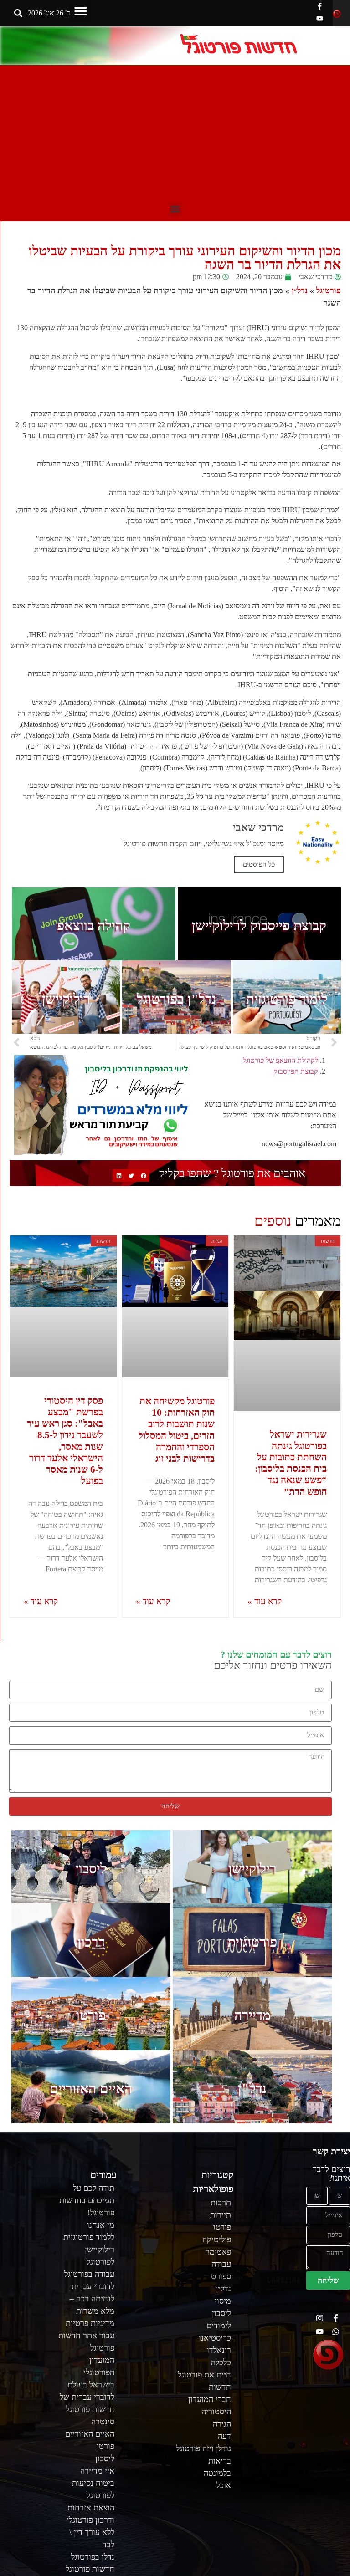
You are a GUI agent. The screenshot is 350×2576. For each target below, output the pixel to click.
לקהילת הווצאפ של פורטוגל (281, 1060)
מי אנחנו (101, 2225)
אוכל (224, 2485)
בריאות (220, 2461)
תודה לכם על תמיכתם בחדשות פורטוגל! (87, 2200)
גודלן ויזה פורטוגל (203, 2448)
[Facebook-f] (320, 6)
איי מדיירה (97, 2471)
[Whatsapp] (336, 2332)
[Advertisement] (175, 133)
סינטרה (103, 2422)
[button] (80, 11)
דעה (224, 2436)
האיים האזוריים (91, 2089)
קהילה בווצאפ (94, 926)
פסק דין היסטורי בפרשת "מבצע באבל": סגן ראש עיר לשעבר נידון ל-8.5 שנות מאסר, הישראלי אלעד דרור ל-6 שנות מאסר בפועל (65, 1441)
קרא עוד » (265, 1601)
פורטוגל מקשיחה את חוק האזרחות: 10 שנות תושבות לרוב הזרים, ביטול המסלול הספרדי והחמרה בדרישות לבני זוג (177, 1430)
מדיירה (252, 2015)
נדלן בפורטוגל (93, 2557)
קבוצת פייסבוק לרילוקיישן (259, 926)
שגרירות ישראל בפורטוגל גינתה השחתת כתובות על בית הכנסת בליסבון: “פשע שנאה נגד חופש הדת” (291, 1463)
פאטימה (218, 2252)
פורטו (91, 2015)
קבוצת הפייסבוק (296, 1071)
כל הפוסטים (259, 864)
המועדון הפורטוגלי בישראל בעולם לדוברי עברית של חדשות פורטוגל (87, 2385)
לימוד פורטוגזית (287, 999)
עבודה (221, 2264)
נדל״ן (300, 291)
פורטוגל (329, 291)
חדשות (220, 2387)
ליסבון (91, 1869)
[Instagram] (320, 2318)
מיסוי (223, 2301)
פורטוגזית (252, 1942)
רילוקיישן (66, 999)
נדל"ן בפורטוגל (176, 999)
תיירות (221, 2215)
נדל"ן (252, 2089)
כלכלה (221, 2362)
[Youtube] (320, 18)
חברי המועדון (210, 2399)
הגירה (222, 2424)
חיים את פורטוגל (204, 2375)
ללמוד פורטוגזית (89, 2237)
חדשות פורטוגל (90, 2569)
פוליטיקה (217, 2239)
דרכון (91, 1942)
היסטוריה (216, 2412)
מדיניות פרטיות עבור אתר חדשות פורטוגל (86, 2336)
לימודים (219, 2326)
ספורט (221, 2276)
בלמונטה (217, 2473)
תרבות (221, 2203)
